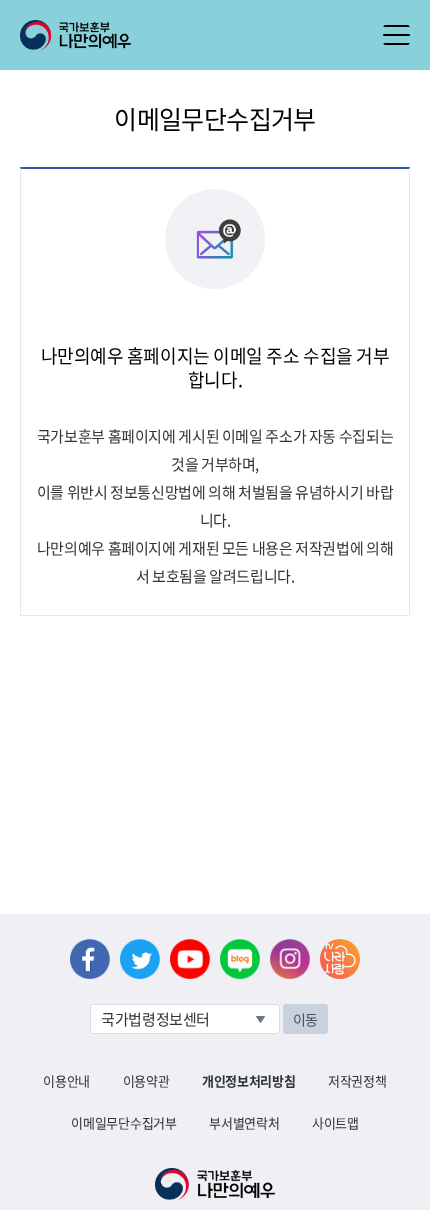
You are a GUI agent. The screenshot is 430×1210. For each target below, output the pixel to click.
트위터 (140, 959)
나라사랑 (340, 959)
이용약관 (146, 1080)
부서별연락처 (244, 1122)
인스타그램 (290, 959)
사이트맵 (335, 1122)
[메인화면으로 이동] (75, 33)
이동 (305, 1019)
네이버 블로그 (240, 959)
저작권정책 (357, 1080)
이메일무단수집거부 (123, 1122)
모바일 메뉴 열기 (396, 35)
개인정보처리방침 (248, 1080)
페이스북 (90, 959)
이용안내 (66, 1080)
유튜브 (190, 959)
